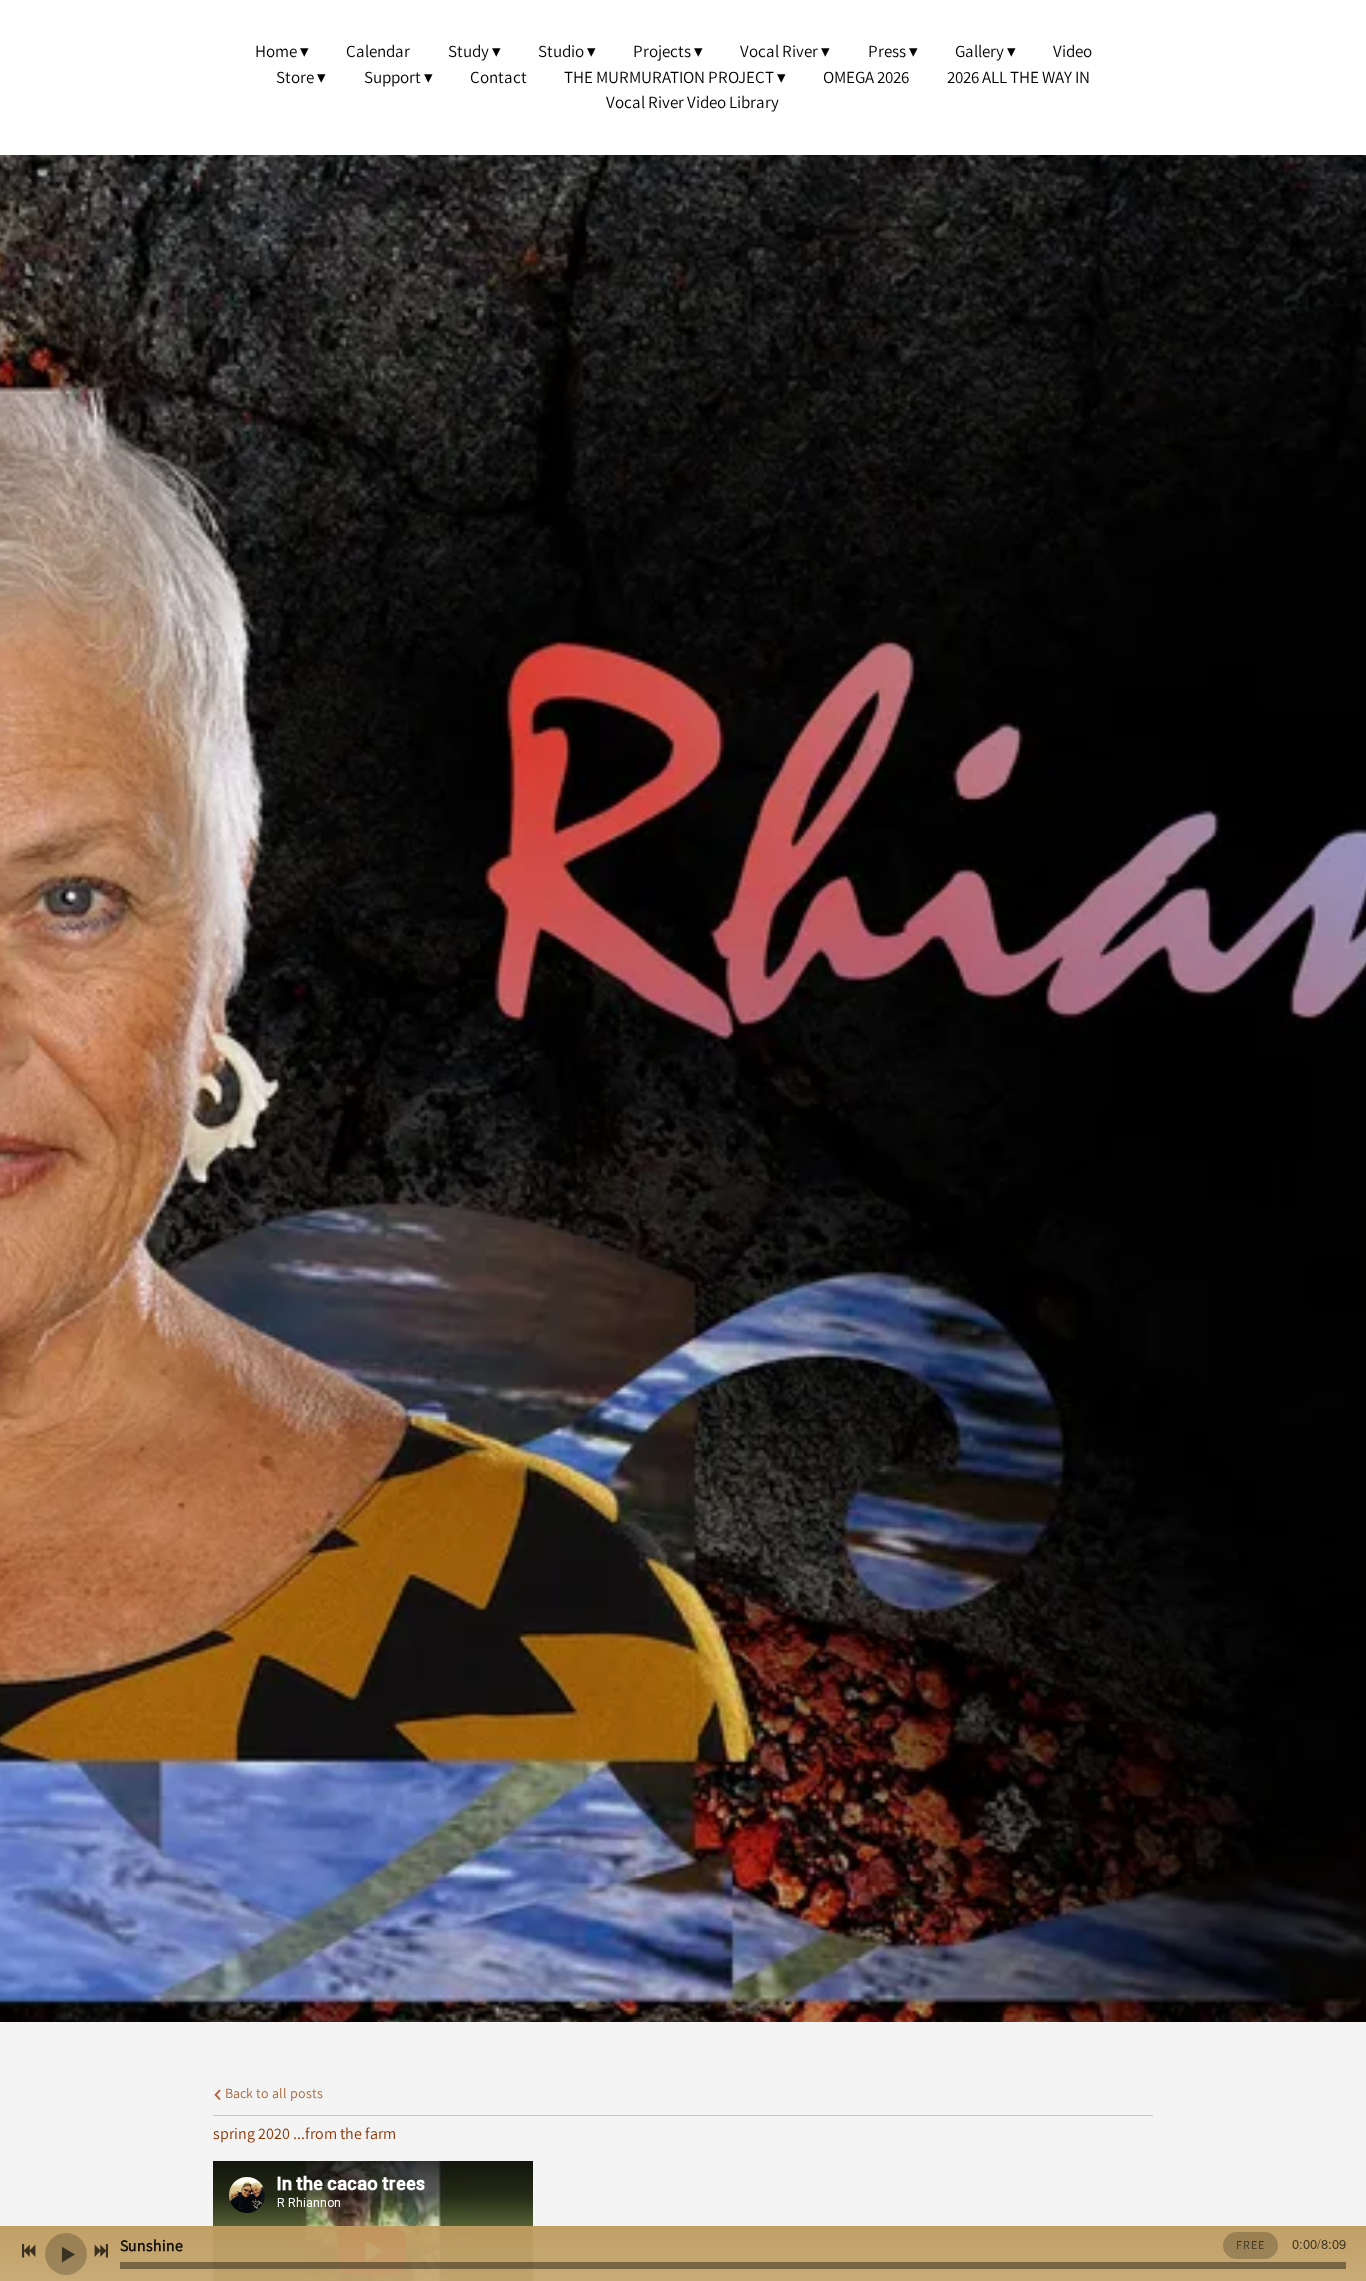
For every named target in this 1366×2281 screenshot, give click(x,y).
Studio (561, 51)
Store (295, 77)
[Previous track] (29, 2251)
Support (392, 77)
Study (468, 51)
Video (1072, 51)
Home (276, 51)
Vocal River (779, 51)
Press (887, 51)
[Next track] (101, 2251)
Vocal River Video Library (692, 102)
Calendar (378, 51)
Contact (498, 77)
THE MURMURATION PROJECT (669, 77)
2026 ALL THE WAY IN (1018, 77)
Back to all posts (272, 2092)
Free (1250, 2244)
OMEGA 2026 (866, 77)
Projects (662, 51)
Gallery (979, 51)
